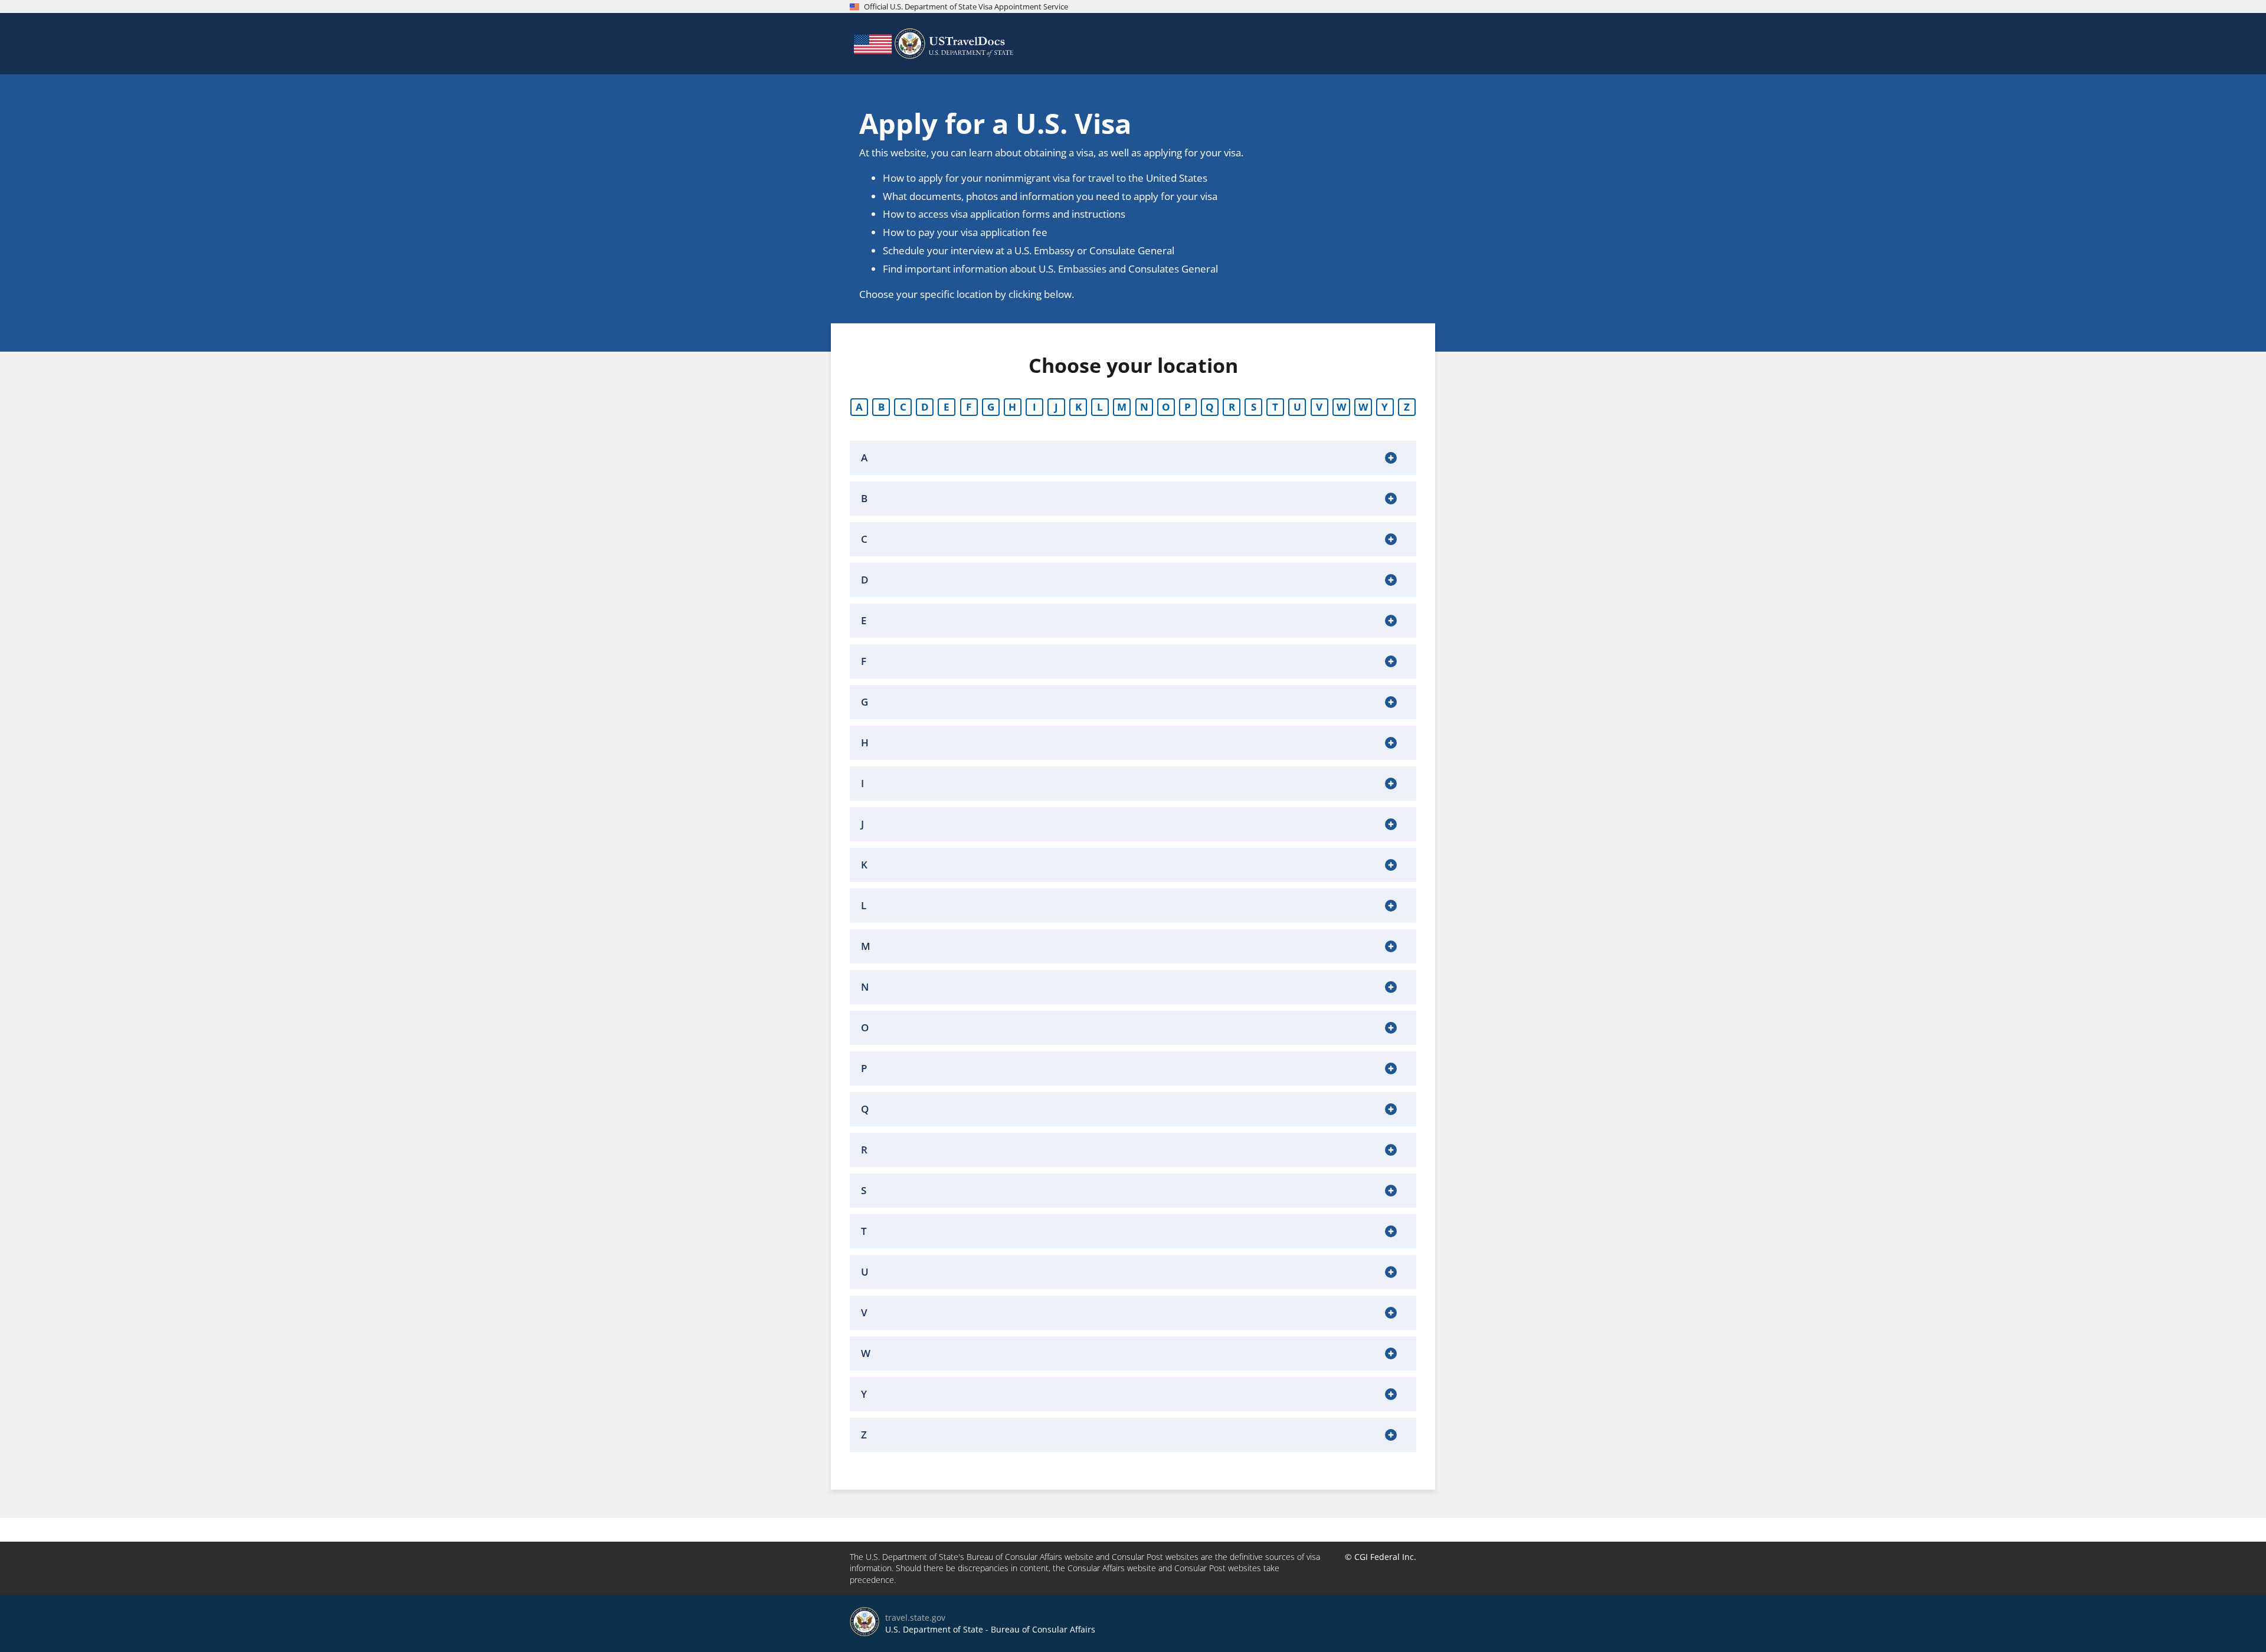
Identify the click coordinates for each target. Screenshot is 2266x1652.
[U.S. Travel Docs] (932, 44)
